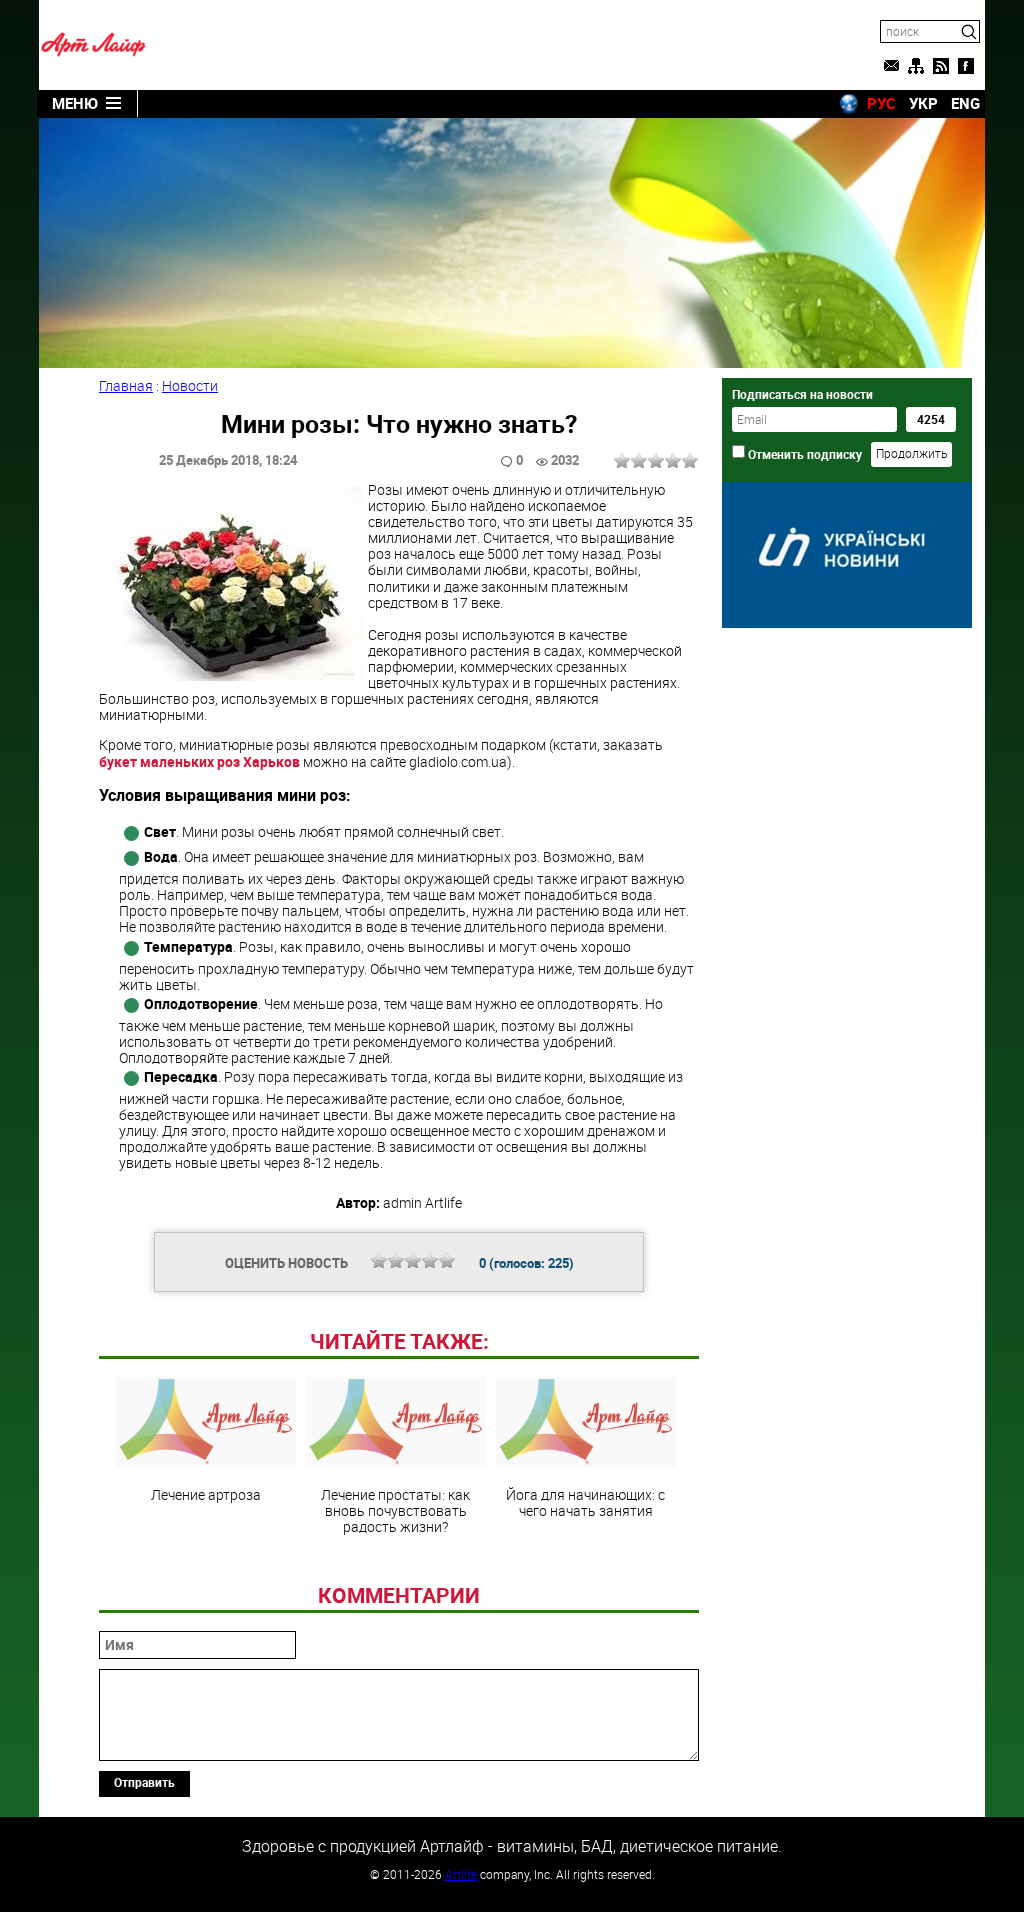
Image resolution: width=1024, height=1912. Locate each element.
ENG (965, 103)
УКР (923, 103)
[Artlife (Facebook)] (966, 66)
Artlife (461, 1874)
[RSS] (941, 66)
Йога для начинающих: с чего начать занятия (585, 1502)
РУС (881, 103)
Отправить (144, 1782)
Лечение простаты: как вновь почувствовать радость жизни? (395, 1510)
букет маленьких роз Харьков (199, 761)
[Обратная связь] (891, 66)
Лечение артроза (206, 1494)
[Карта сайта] (916, 66)
